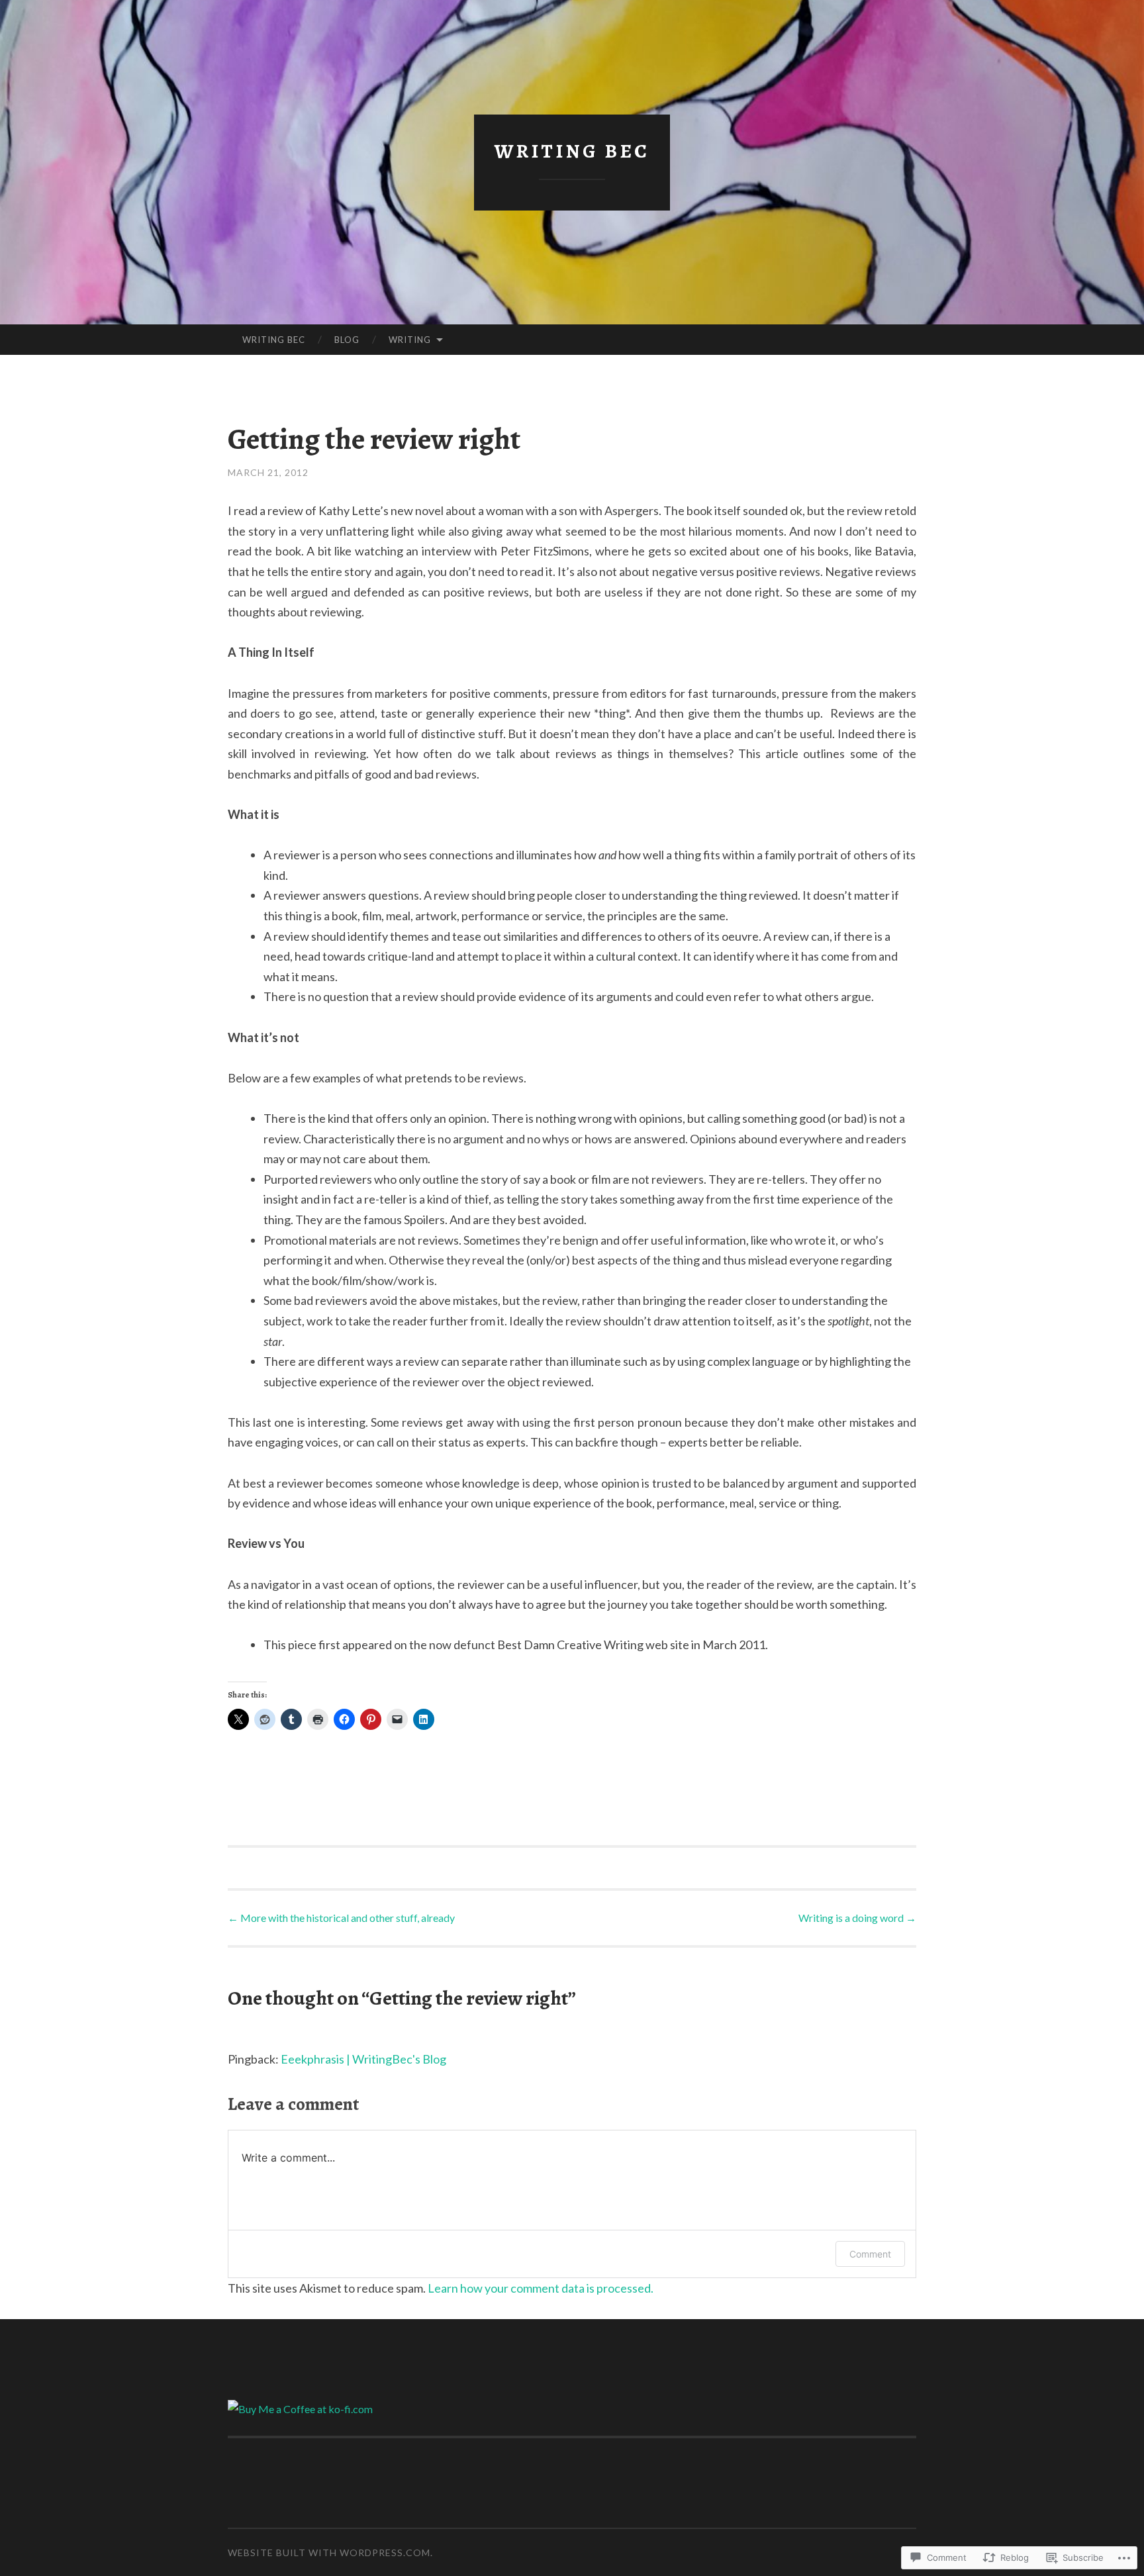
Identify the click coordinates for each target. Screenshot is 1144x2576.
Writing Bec (572, 151)
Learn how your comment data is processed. (541, 2288)
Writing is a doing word (857, 1918)
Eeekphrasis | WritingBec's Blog (363, 2059)
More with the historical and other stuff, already (341, 1918)
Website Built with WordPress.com (329, 2552)
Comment (870, 2254)
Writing (410, 340)
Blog (347, 340)
